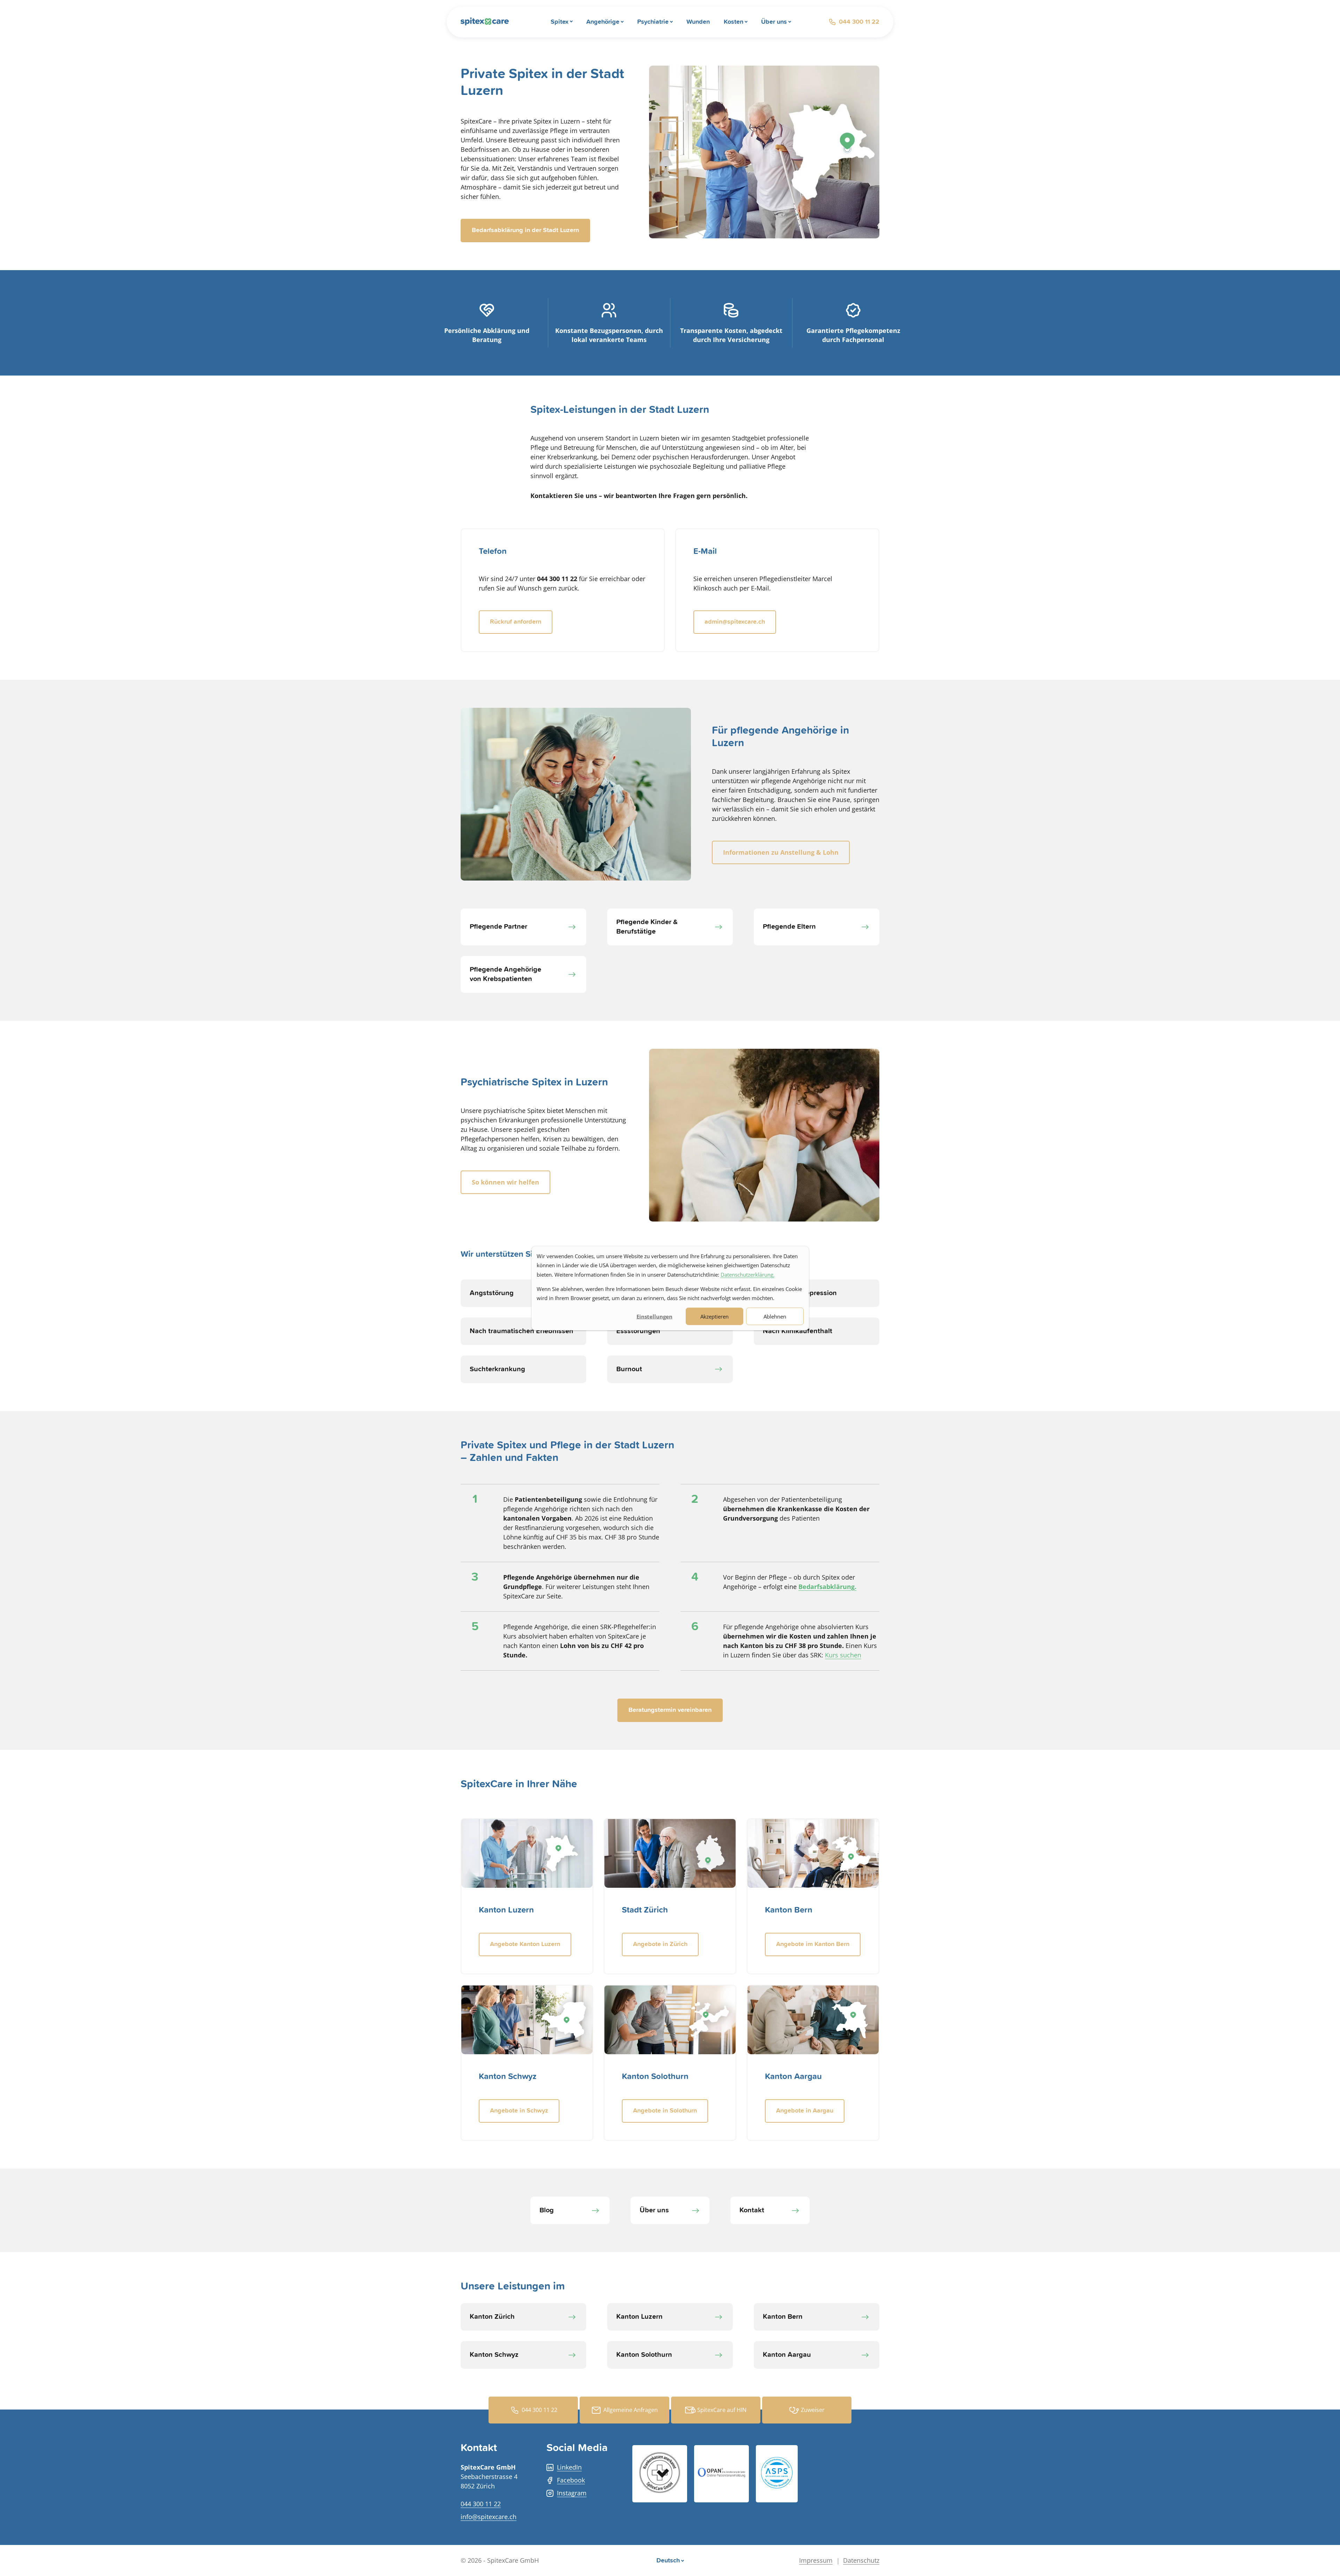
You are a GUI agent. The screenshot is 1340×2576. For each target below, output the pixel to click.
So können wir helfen (505, 1182)
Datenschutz (861, 2560)
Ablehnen (775, 1316)
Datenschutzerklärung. (748, 1274)
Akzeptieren (714, 1316)
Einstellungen (654, 1316)
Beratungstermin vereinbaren (670, 1710)
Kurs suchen (843, 1655)
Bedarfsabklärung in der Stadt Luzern (525, 230)
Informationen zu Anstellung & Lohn (781, 852)
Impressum (816, 2560)
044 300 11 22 (859, 22)
